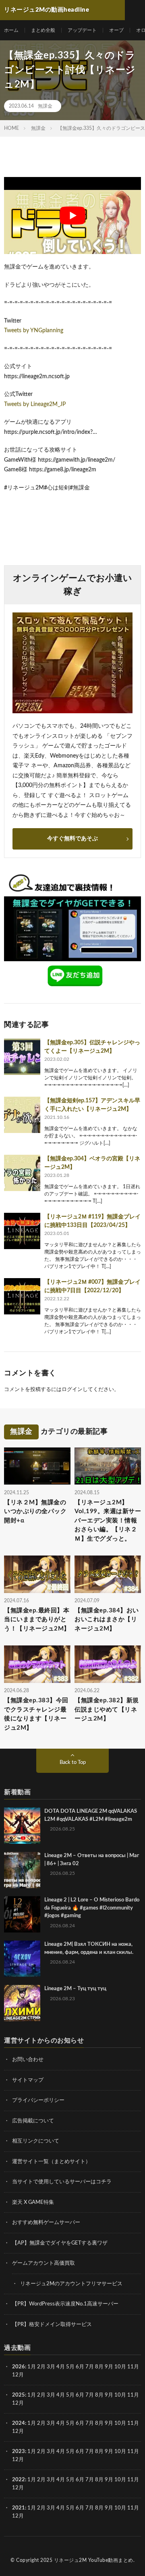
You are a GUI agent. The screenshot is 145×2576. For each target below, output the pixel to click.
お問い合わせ (28, 2060)
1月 (32, 2367)
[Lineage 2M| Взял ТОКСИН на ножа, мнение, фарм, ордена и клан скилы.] (22, 1959)
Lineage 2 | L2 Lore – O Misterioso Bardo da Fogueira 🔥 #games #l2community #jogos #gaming (92, 1908)
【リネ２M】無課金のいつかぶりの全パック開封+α (35, 1512)
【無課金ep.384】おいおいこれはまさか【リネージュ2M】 (107, 1620)
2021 (19, 2508)
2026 (19, 2367)
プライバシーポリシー (38, 2100)
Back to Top (73, 1763)
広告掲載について (33, 2121)
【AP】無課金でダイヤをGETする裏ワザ (60, 2243)
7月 (90, 2367)
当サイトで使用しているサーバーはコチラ (62, 2182)
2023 (19, 2452)
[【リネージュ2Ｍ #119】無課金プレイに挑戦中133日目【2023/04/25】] (22, 1231)
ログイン (72, 1390)
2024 (19, 2423)
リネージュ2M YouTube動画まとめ (94, 2560)
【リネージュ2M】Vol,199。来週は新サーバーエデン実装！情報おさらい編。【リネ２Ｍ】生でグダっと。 (108, 1521)
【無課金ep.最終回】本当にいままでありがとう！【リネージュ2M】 (37, 1620)
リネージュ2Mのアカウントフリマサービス (71, 2284)
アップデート (82, 30)
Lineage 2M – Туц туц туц (75, 1989)
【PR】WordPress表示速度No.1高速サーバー (65, 2304)
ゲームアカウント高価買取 (43, 2263)
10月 (120, 2395)
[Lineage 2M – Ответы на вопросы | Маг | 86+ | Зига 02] (22, 1870)
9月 (109, 2395)
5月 (70, 2367)
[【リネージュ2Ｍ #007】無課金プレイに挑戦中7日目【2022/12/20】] (22, 1296)
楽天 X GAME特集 (33, 2202)
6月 (80, 2367)
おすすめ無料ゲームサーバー (46, 2223)
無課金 (45, 106)
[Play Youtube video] (72, 216)
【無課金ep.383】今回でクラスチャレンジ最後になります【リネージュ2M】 (36, 1714)
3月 (51, 2367)
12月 (18, 2403)
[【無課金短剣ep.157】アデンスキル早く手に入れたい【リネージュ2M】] (22, 1115)
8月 (99, 2367)
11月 (133, 2395)
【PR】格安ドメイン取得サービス (52, 2325)
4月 (61, 2367)
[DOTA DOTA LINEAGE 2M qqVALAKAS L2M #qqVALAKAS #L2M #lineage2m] (22, 1826)
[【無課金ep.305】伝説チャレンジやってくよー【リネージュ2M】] (22, 1057)
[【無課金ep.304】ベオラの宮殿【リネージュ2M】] (22, 1173)
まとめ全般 (43, 30)
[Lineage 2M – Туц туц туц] (22, 2003)
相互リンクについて (36, 2141)
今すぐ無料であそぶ (72, 839)
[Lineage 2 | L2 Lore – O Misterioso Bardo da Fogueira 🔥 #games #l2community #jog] (22, 1914)
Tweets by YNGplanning (34, 331)
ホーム (11, 30)
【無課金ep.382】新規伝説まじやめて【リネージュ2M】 (107, 1710)
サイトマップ (28, 2080)
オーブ (116, 30)
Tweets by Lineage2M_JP (35, 404)
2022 (19, 2480)
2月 (41, 2367)
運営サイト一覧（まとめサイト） (51, 2162)
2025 (19, 2395)
